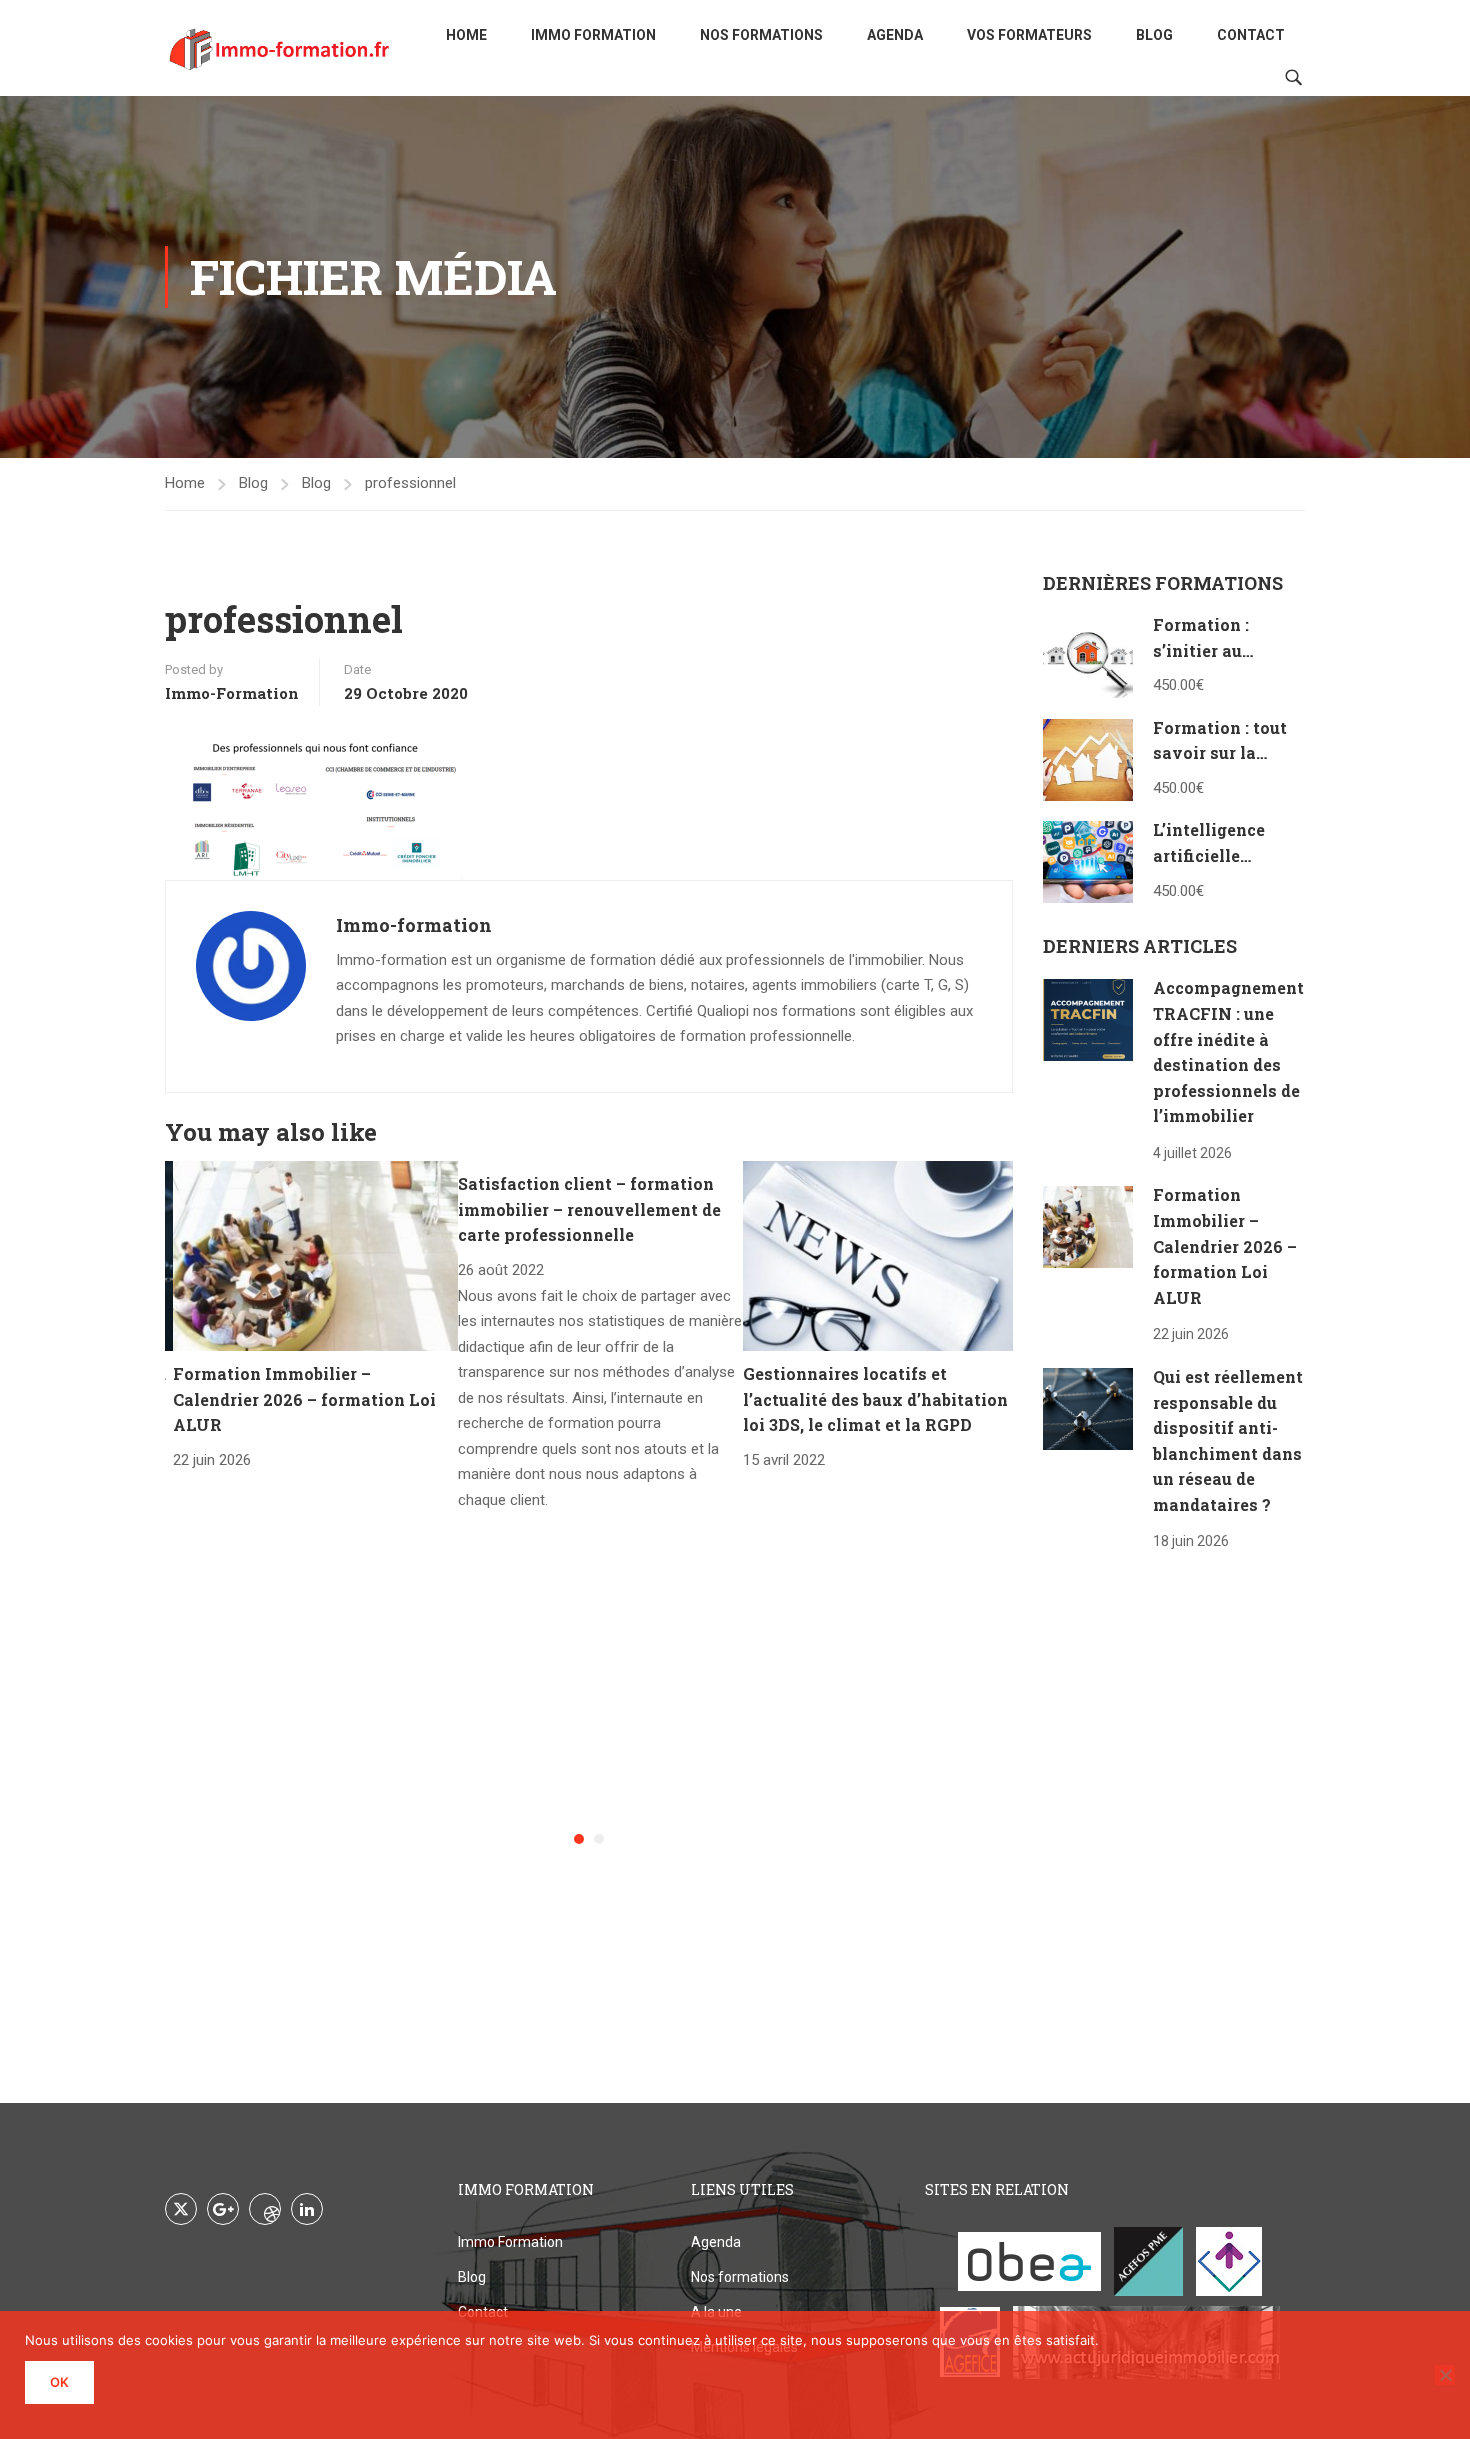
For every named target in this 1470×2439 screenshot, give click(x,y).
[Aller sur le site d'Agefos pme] (1148, 2261)
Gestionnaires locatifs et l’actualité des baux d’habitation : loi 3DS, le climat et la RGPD (879, 1399)
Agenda (895, 35)
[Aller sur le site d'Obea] (1029, 2261)
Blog (1154, 35)
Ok (59, 2382)
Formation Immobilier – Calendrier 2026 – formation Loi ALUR (304, 1399)
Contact (1251, 35)
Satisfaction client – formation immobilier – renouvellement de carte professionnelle (589, 1209)
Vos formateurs (1029, 35)
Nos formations (761, 35)
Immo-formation (232, 693)
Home (466, 35)
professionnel (410, 483)
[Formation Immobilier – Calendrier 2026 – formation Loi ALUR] (315, 1255)
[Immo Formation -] (280, 48)
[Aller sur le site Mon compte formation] (1229, 2261)
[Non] (1445, 2375)
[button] (579, 1839)
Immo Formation (593, 35)
